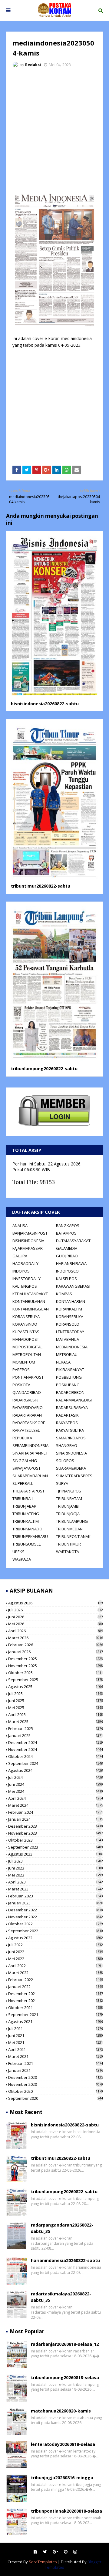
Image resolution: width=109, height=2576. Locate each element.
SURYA (62, 1483)
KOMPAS (64, 1294)
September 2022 (56, 1931)
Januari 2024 (56, 1819)
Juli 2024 (56, 1777)
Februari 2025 (56, 1728)
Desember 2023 (56, 1826)
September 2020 (56, 2098)
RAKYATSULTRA (70, 1430)
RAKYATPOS (67, 1423)
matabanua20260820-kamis (61, 2411)
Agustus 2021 (56, 2021)
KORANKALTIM (69, 1309)
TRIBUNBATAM (69, 1499)
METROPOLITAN (27, 1354)
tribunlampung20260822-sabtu (44, 1069)
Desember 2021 (56, 1994)
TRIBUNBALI (23, 1499)
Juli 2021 (56, 2028)
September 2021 (56, 2015)
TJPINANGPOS (69, 1491)
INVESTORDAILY (26, 1279)
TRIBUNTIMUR (68, 1544)
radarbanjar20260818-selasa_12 (65, 2344)
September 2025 (56, 1680)
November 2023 (56, 1833)
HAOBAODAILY (25, 1263)
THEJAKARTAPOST (28, 1491)
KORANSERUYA (26, 1317)
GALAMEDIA (67, 1248)
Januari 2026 (56, 1652)
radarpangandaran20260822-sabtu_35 (62, 2228)
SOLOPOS (65, 1461)
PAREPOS (21, 1370)
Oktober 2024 (56, 1756)
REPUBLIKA (22, 1438)
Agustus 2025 (56, 1687)
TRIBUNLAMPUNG (72, 1521)
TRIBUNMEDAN (69, 1529)
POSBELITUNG (69, 1377)
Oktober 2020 (56, 2091)
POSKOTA (21, 1385)
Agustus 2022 (56, 1938)
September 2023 (56, 1847)
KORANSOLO (68, 1324)
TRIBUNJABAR (24, 1506)
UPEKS (18, 1552)
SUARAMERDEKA (71, 1468)
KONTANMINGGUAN (31, 1309)
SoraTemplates (43, 2562)
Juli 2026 (56, 1610)
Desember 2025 (56, 1659)
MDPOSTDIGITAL (27, 1347)
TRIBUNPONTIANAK (73, 1536)
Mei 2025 (56, 1708)
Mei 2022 (56, 1959)
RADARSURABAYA (72, 1408)
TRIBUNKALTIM (26, 1521)
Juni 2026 (56, 1617)
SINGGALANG (25, 1461)
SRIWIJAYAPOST (26, 1468)
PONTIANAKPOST (28, 1377)
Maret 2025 (56, 1721)
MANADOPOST (26, 1339)
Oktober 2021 (56, 2008)
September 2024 (56, 1763)
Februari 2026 (56, 1645)
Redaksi (33, 65)
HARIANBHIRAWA (71, 1263)
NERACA (63, 1362)
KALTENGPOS (25, 1286)
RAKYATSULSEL (26, 1430)
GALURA (20, 1256)
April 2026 (56, 1631)
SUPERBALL (23, 1483)
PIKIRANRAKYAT (70, 1370)
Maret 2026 (56, 1638)
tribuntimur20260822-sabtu (41, 886)
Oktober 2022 (56, 1924)
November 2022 (56, 1917)
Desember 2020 (56, 2077)
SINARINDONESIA (71, 1453)
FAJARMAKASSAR (28, 1248)
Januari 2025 (56, 1735)
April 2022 (56, 1966)
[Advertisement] (54, 130)
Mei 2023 (56, 1875)
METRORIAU (67, 1354)
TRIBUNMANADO (27, 1529)
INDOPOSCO (67, 1271)
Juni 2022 (56, 1952)
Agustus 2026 (56, 1603)
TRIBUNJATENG (26, 1514)
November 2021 (56, 2001)
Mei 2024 (56, 1791)
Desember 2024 (56, 1742)
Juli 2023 (56, 1861)
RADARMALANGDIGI (74, 1400)
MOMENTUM (24, 1362)
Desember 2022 (56, 1910)
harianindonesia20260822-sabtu (65, 2260)
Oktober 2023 (56, 1840)
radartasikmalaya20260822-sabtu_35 (61, 2297)
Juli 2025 (56, 1694)
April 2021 (56, 2049)
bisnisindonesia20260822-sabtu (45, 704)
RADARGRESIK (25, 1400)
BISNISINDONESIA (28, 1241)
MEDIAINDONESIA (72, 1347)
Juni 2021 (56, 2035)
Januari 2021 (56, 2070)
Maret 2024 (56, 1805)
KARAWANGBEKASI (73, 1286)
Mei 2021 (56, 2042)
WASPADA (22, 1559)
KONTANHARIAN (71, 1301)
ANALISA (20, 1226)
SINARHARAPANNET (30, 1453)
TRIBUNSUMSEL (26, 1544)
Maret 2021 (56, 2056)
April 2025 (56, 1715)
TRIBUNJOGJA (68, 1514)
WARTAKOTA (68, 1552)
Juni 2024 (56, 1784)
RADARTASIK (67, 1415)
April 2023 (56, 1882)
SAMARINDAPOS (71, 1438)
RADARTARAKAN (27, 1415)
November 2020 (56, 2084)
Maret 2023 (56, 1889)
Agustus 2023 (56, 1854)
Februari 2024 (56, 1812)
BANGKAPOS (68, 1226)
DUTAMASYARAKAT (73, 1241)
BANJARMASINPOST (30, 1233)
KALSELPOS (66, 1279)
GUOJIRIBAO (67, 1256)
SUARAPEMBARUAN (30, 1476)
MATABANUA (68, 1339)
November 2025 (56, 1666)
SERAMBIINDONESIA (30, 1445)
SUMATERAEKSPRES (74, 1476)
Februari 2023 (56, 1896)
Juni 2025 (56, 1701)
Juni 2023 (56, 1868)
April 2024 (56, 1798)
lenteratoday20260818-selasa (63, 2444)
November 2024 (56, 1749)
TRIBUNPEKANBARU (30, 1536)
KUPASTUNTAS (26, 1332)
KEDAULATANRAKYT (30, 1294)
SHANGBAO (67, 1445)
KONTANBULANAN (29, 1301)
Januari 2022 (56, 1987)
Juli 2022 (56, 1945)
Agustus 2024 (56, 1770)
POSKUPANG (68, 1385)
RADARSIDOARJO (28, 1408)
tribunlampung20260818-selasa (65, 2377)
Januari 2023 (56, 1903)
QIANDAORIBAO (27, 1392)
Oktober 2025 (56, 1673)
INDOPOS (21, 1271)
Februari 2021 (56, 2063)
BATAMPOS (66, 1233)
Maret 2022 (56, 1973)
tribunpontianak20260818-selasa (66, 2511)
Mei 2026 (56, 1624)
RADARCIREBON (70, 1392)
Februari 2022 (56, 1980)
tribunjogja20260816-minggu (62, 2478)
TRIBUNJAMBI (68, 1506)
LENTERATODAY (70, 1332)
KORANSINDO (25, 1324)
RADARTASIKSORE (29, 1423)
